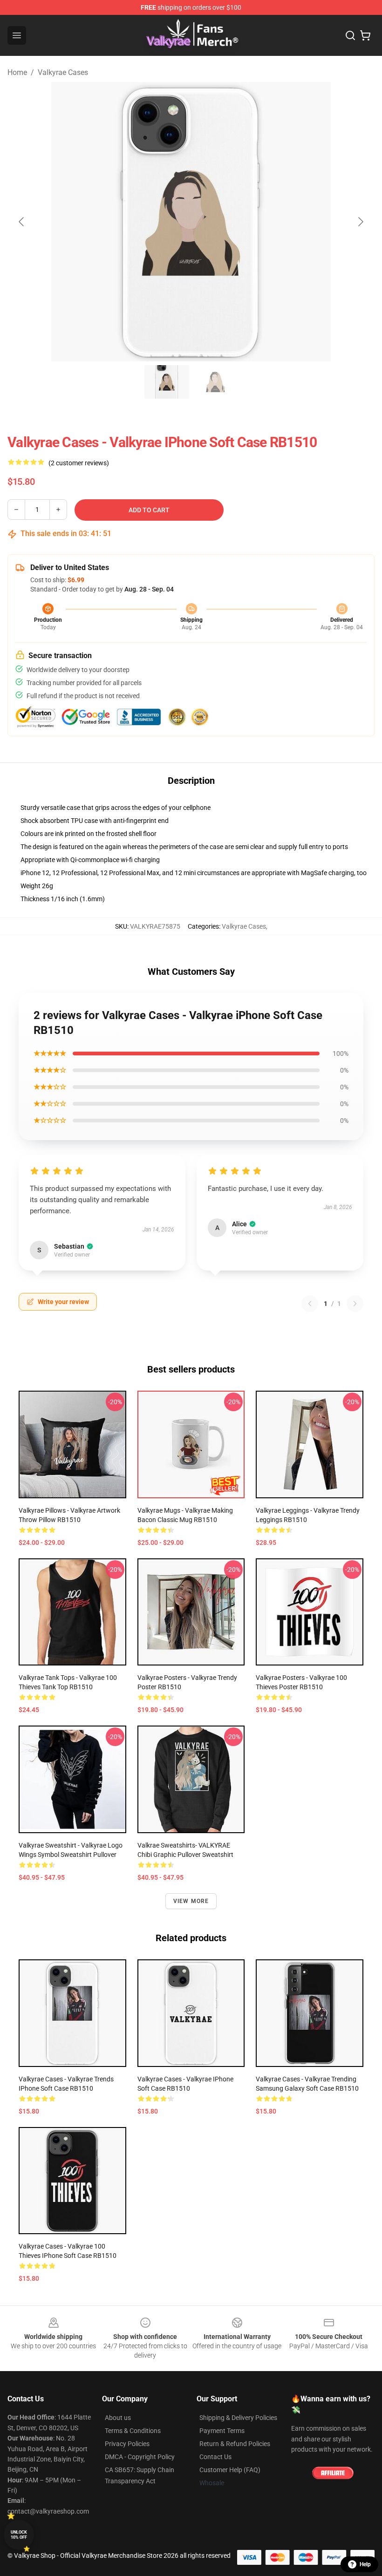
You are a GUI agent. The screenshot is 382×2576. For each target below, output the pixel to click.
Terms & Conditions (133, 2431)
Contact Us (215, 2457)
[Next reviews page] (355, 1304)
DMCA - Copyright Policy (140, 2457)
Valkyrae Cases (63, 72)
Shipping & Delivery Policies (238, 2418)
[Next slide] (360, 222)
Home (17, 72)
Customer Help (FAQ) (230, 2470)
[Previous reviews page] (310, 1304)
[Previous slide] (22, 222)
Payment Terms (222, 2431)
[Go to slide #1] (167, 382)
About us (118, 2418)
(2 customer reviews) (79, 463)
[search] (350, 35)
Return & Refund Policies (235, 2444)
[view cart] (365, 35)
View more (191, 1901)
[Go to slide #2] (215, 382)
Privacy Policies (127, 2444)
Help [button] (365, 2564)
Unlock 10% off (19, 2535)
